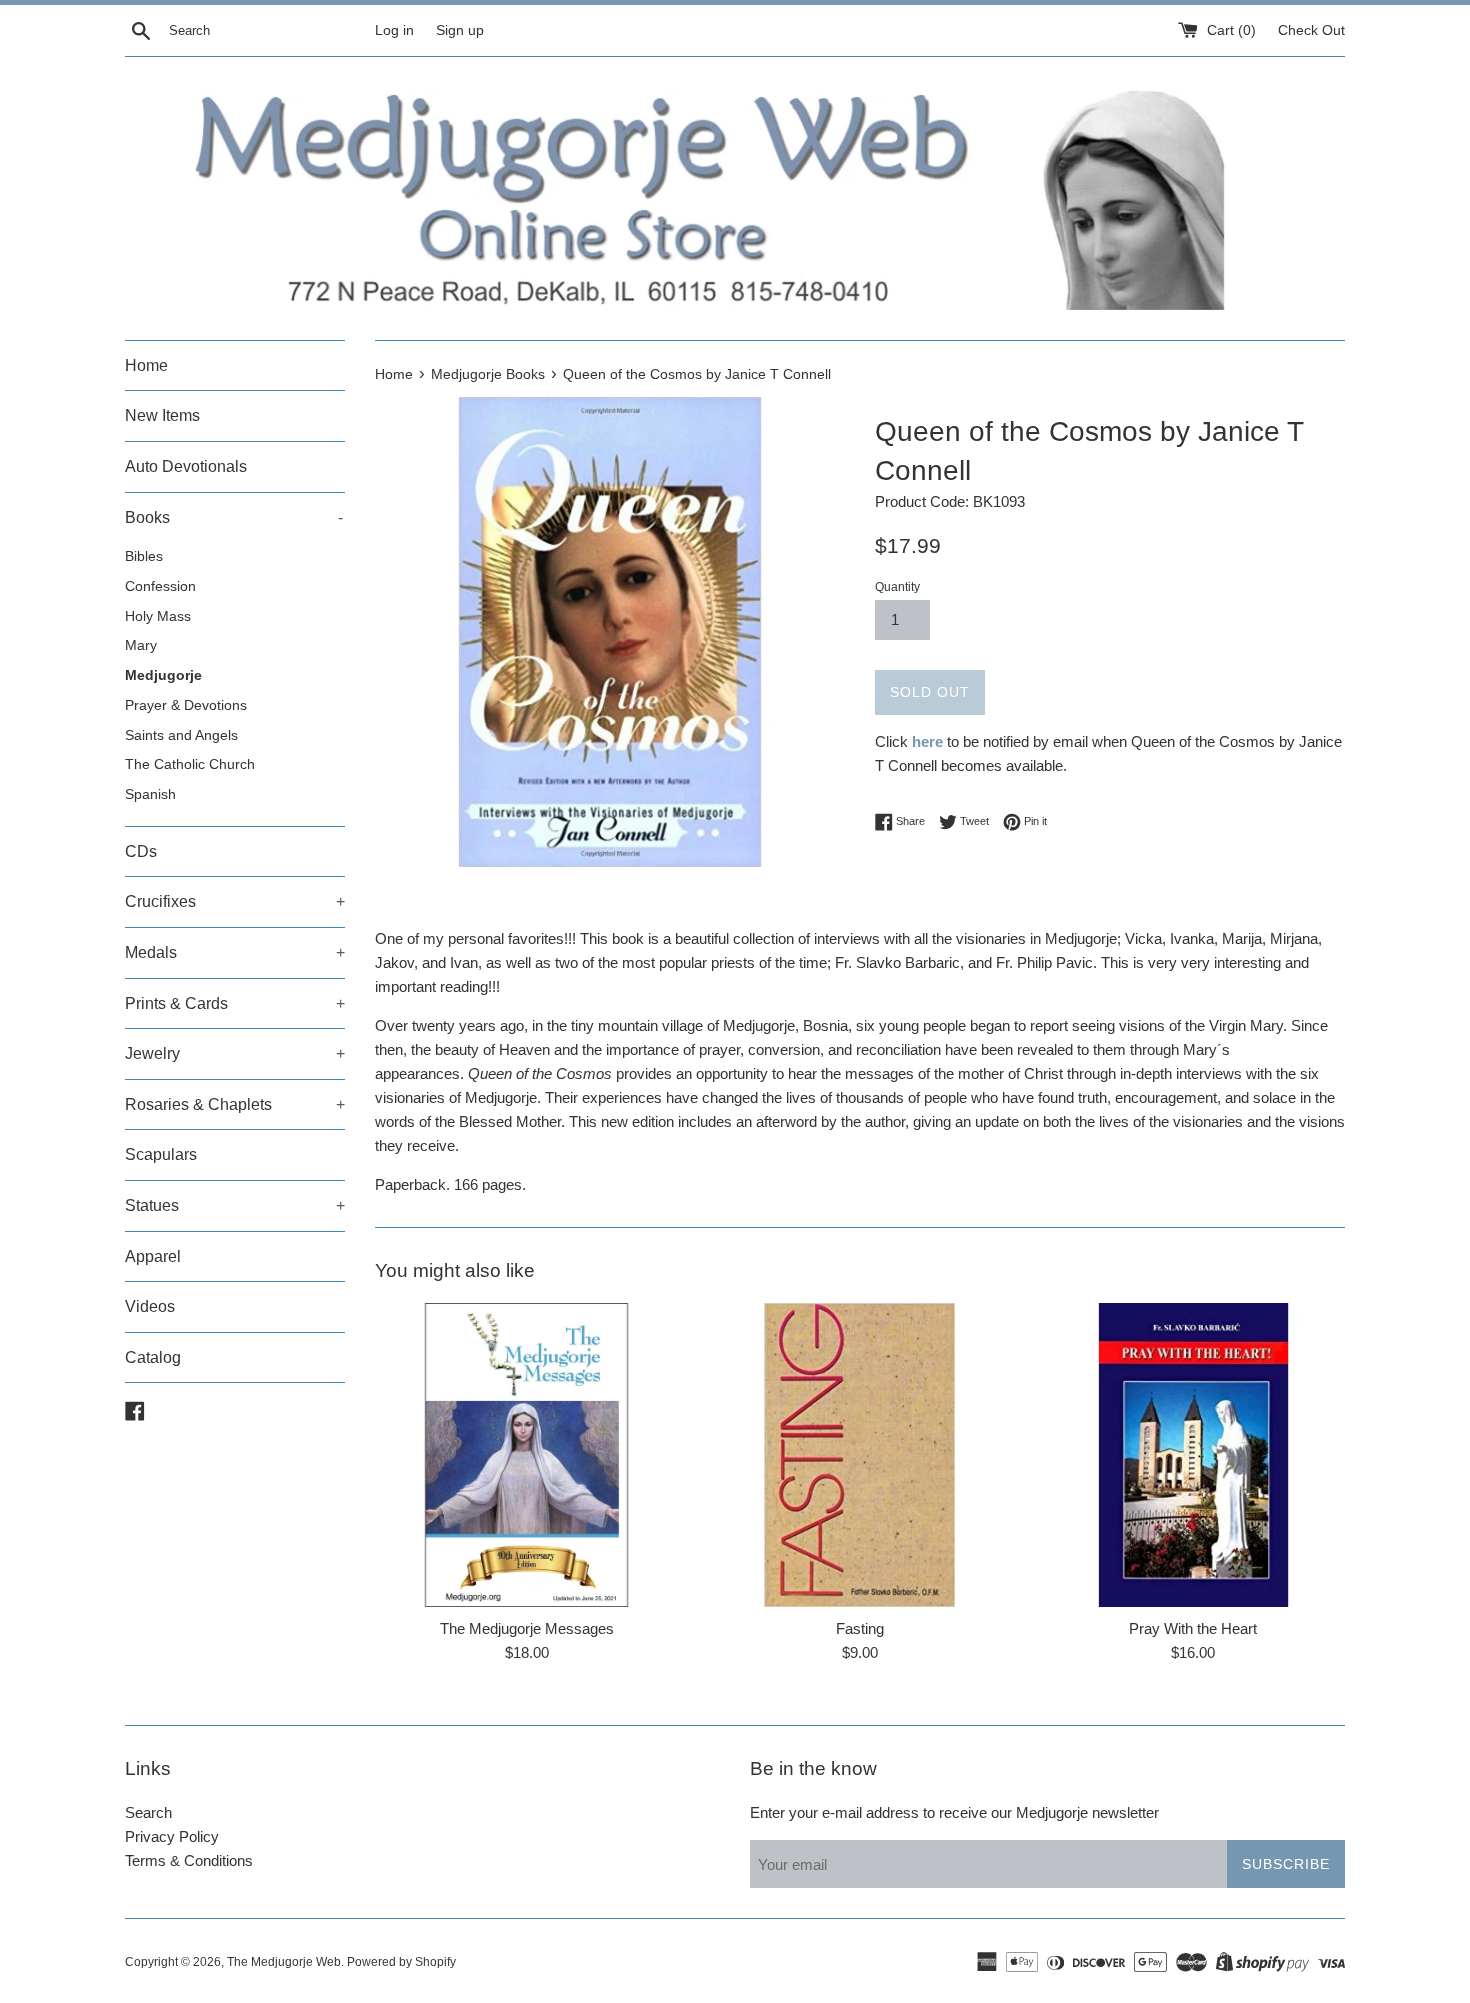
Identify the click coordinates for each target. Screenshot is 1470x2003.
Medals (235, 952)
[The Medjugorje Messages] (526, 1454)
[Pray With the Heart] (1193, 1454)
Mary (141, 645)
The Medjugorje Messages (527, 1628)
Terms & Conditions (189, 1860)
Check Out (1311, 30)
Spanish (150, 794)
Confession (160, 586)
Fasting (860, 1628)
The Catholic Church (190, 764)
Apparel (153, 1256)
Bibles (144, 556)
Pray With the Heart (1193, 1628)
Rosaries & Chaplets (235, 1104)
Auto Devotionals (186, 466)
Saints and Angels (181, 735)
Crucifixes (235, 901)
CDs (141, 851)
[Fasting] (859, 1454)
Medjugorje (163, 675)
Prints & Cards (235, 1003)
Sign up (460, 30)
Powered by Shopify (401, 1962)
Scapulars (161, 1154)
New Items (162, 415)
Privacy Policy (172, 1836)
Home (146, 365)
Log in (394, 30)
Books (234, 517)
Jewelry (235, 1053)
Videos (150, 1306)
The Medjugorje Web (284, 1962)
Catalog (153, 1357)
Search (148, 1812)
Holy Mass (158, 616)
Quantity (897, 587)
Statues (235, 1205)
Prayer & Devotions (186, 705)
